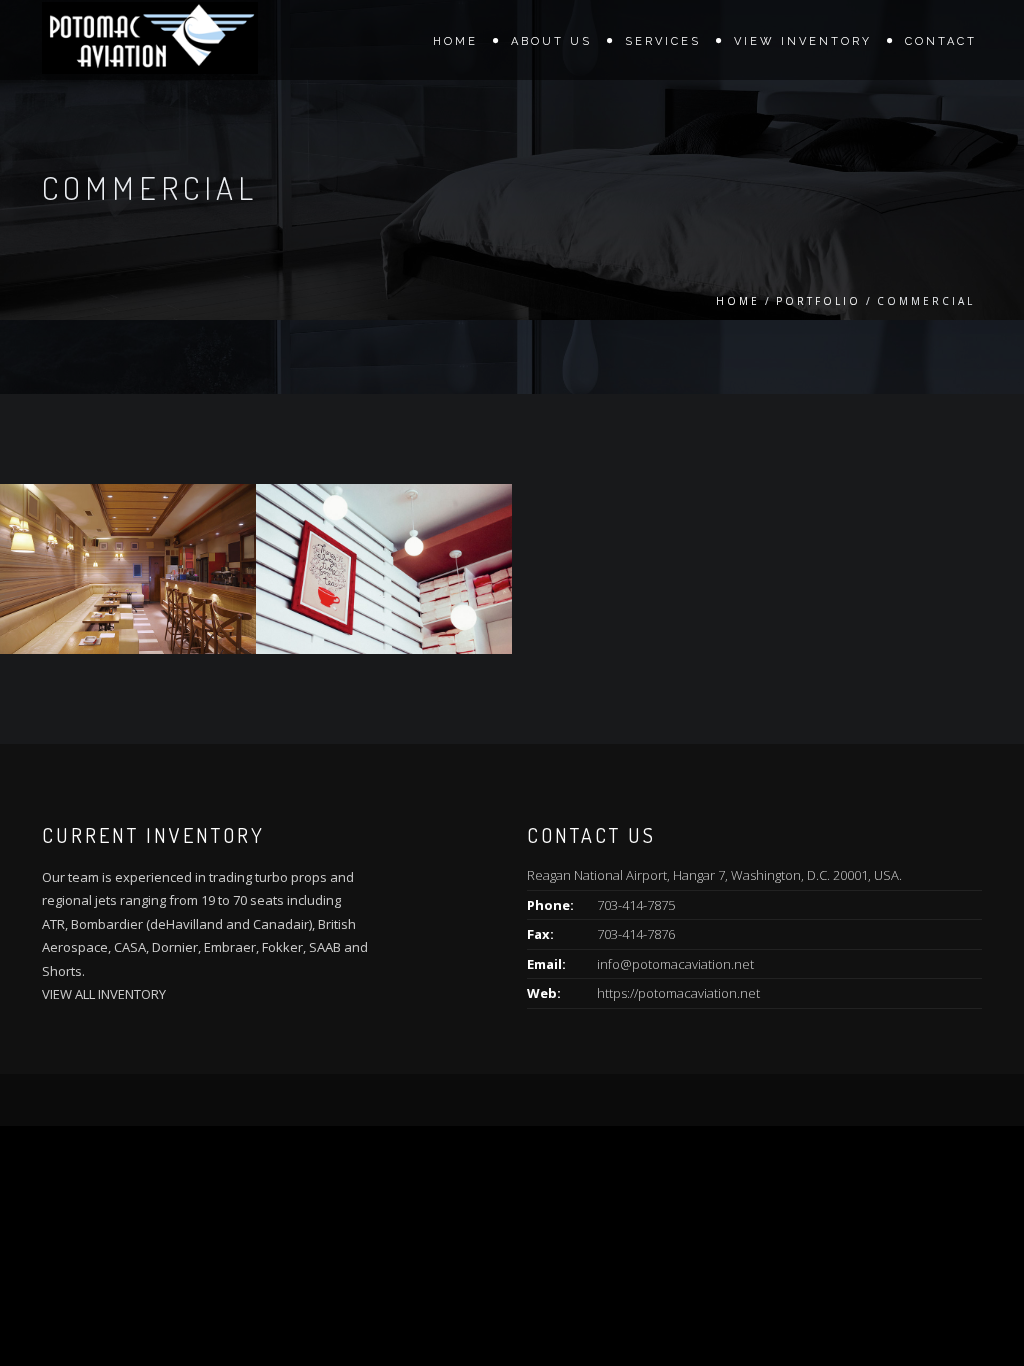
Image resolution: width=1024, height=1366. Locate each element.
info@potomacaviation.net (675, 964)
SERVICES (663, 41)
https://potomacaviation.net (678, 993)
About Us (551, 41)
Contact (941, 41)
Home (455, 41)
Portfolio (818, 301)
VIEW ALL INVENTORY (104, 994)
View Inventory (803, 41)
